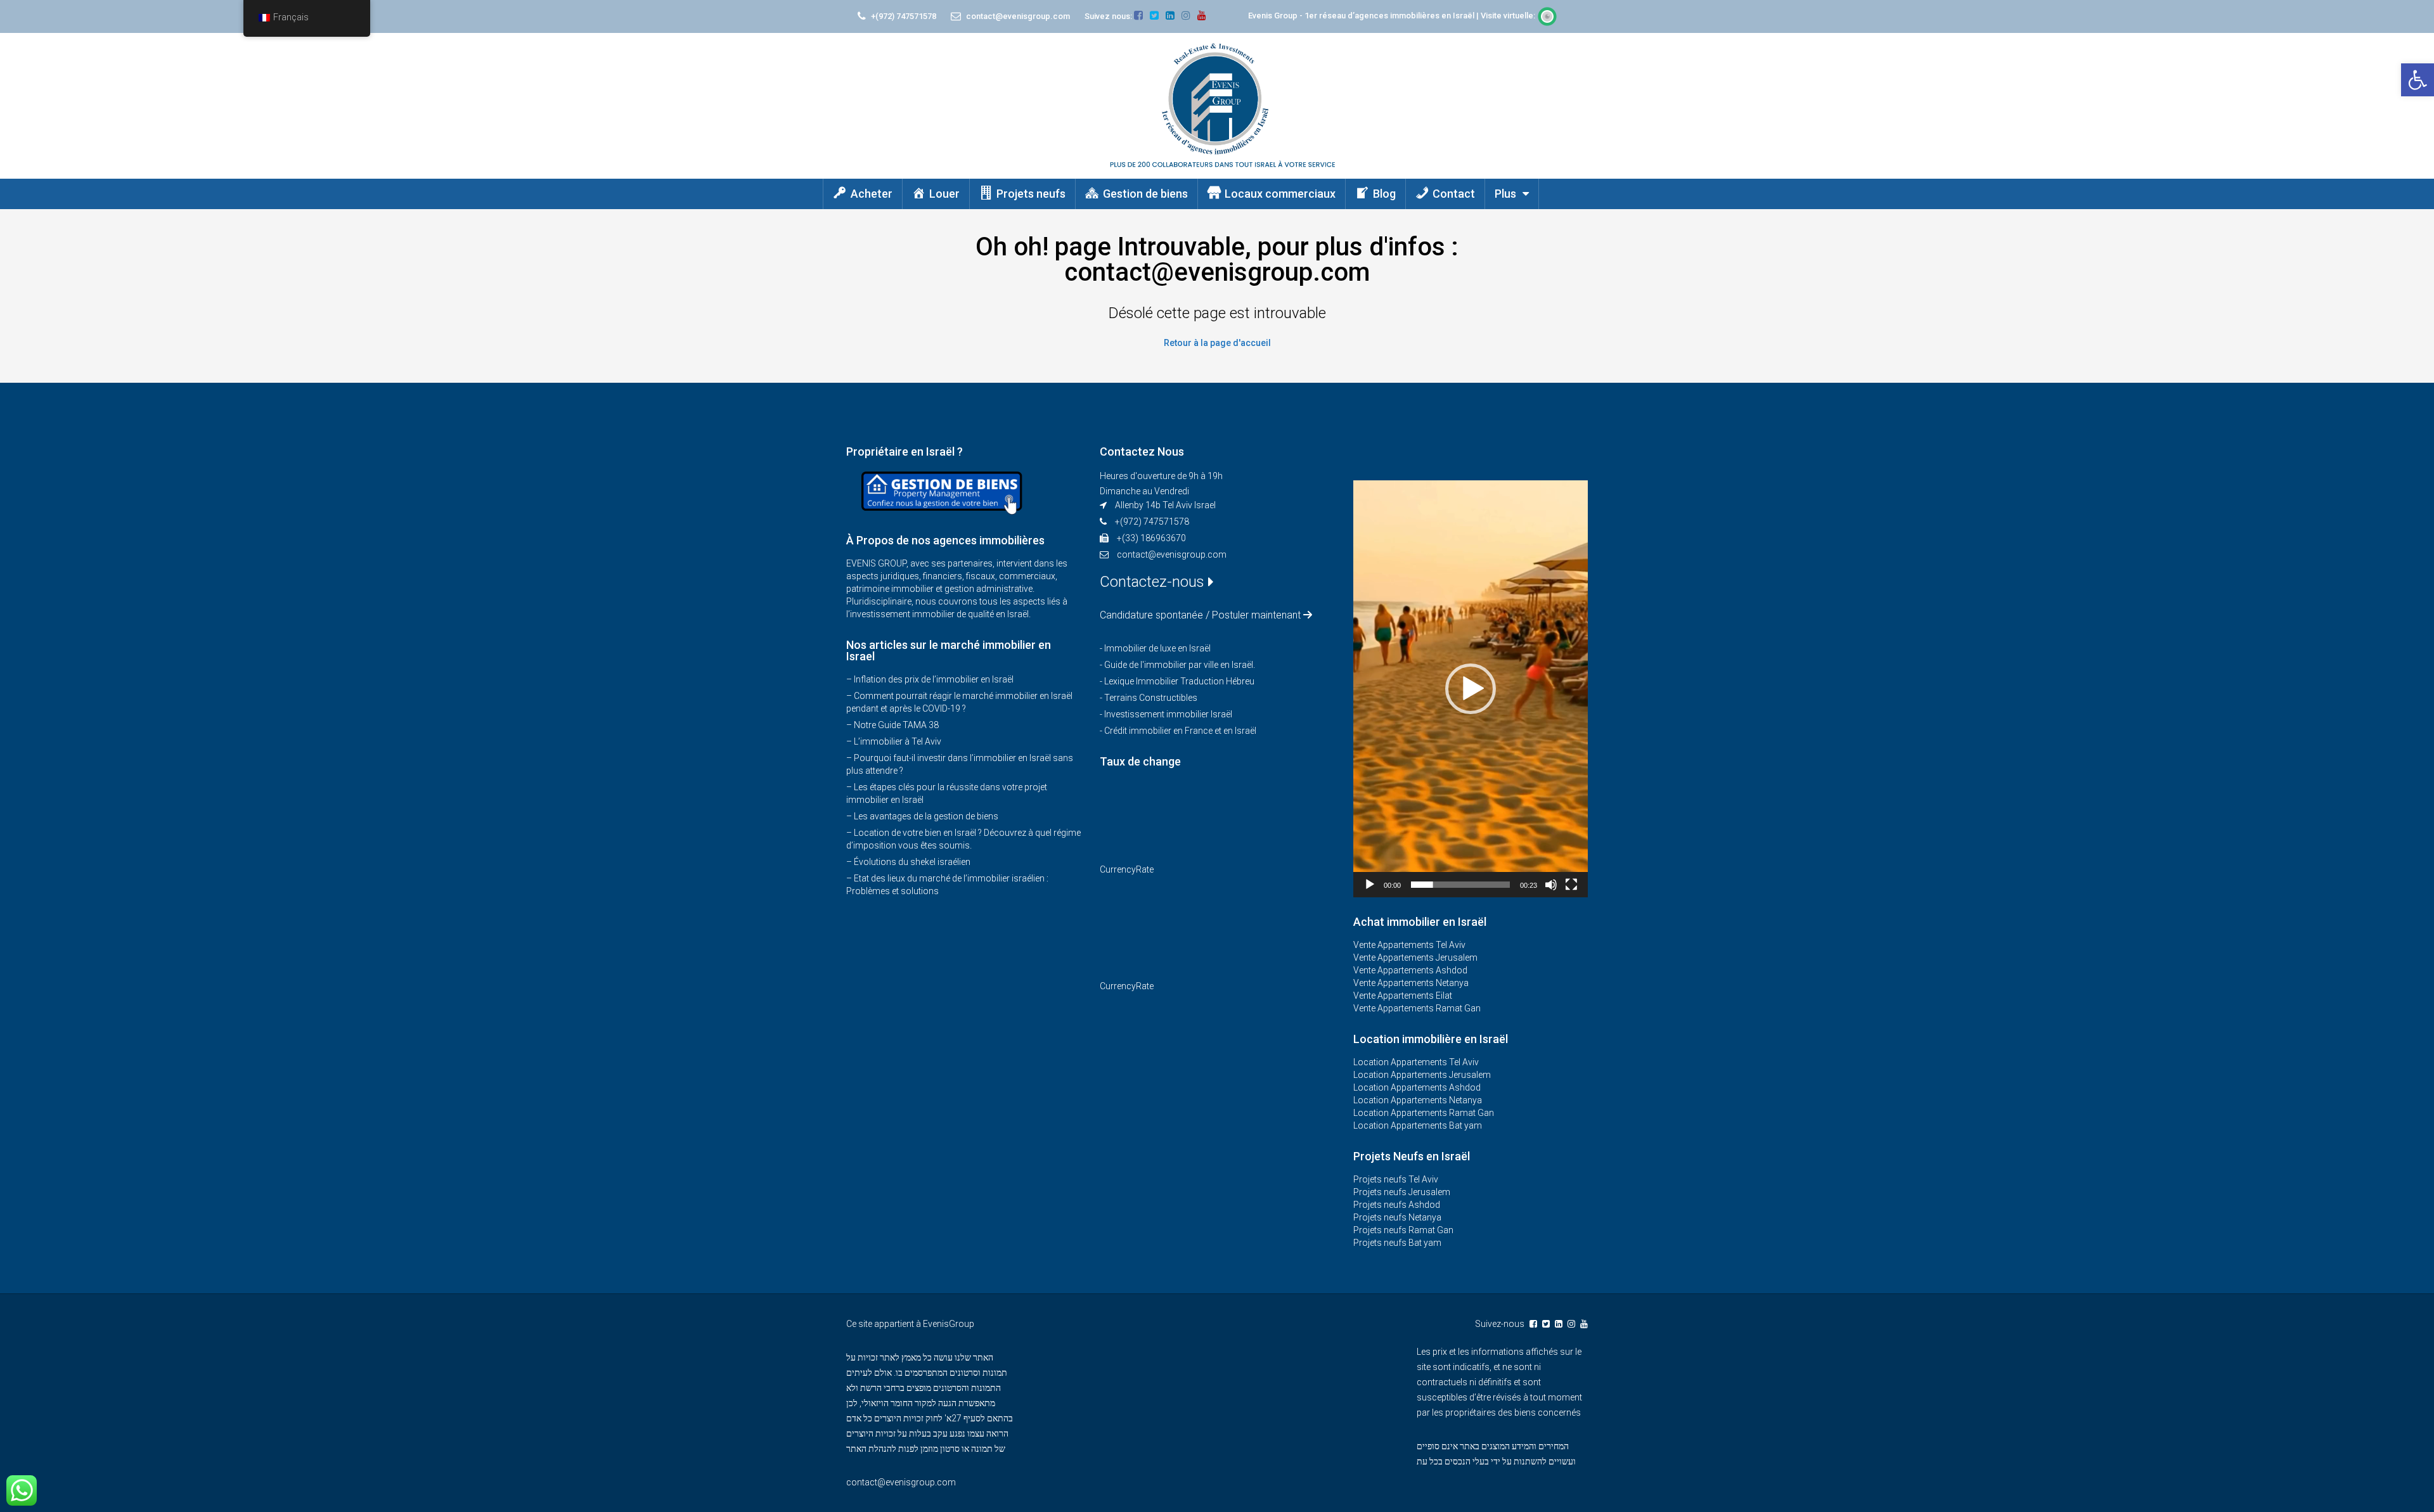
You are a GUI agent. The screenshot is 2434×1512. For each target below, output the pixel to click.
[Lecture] (1370, 885)
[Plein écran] (1571, 885)
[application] (1471, 689)
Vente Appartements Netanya (1411, 983)
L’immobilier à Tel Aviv (898, 741)
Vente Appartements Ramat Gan (1417, 1008)
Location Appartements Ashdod (1417, 1087)
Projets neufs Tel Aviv (1396, 1179)
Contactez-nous (1154, 582)
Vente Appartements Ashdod (1410, 970)
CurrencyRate (1127, 869)
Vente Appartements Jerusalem (1415, 958)
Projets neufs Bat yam (1397, 1243)
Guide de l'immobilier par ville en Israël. (1180, 665)
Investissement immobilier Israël (1168, 714)
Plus (1505, 194)
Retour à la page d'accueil (1217, 343)
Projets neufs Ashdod (1397, 1205)
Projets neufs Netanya (1397, 1217)
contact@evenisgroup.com (1172, 554)
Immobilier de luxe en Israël (1157, 648)
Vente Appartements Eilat (1403, 996)
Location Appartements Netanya (1418, 1100)
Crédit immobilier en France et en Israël (1180, 731)
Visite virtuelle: (1509, 16)
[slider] (1460, 885)
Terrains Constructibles (1151, 698)
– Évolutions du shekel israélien (908, 862)
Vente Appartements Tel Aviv (1409, 945)
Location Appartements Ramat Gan (1424, 1113)
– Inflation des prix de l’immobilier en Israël (930, 679)
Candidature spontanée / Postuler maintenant (1200, 615)
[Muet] (1551, 885)
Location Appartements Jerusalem (1422, 1075)
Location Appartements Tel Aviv (1416, 1062)
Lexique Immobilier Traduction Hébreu (1179, 681)
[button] (2418, 80)
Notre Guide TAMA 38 (896, 725)
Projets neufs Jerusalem (1402, 1192)
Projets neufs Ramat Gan (1403, 1230)
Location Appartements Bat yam (1418, 1125)
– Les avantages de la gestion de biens (922, 816)
